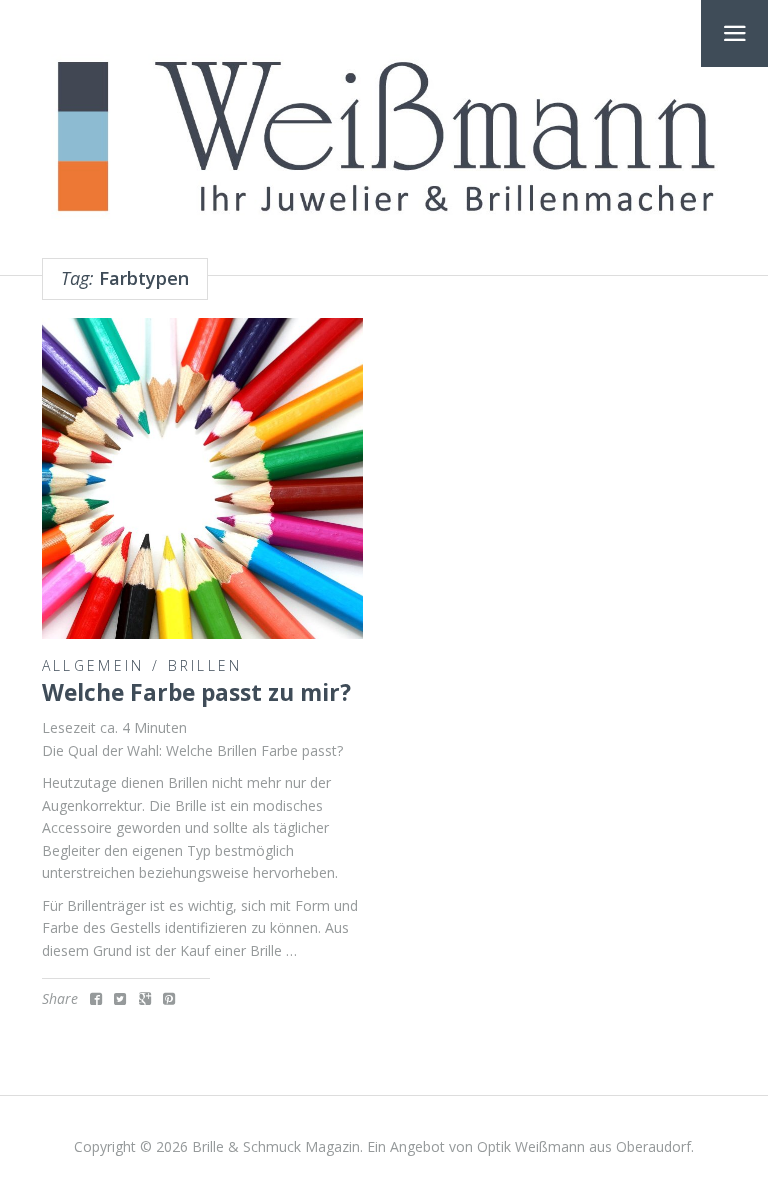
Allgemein (93, 665)
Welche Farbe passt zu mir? (196, 692)
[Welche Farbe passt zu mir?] (202, 478)
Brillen (205, 665)
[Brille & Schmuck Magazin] (384, 139)
